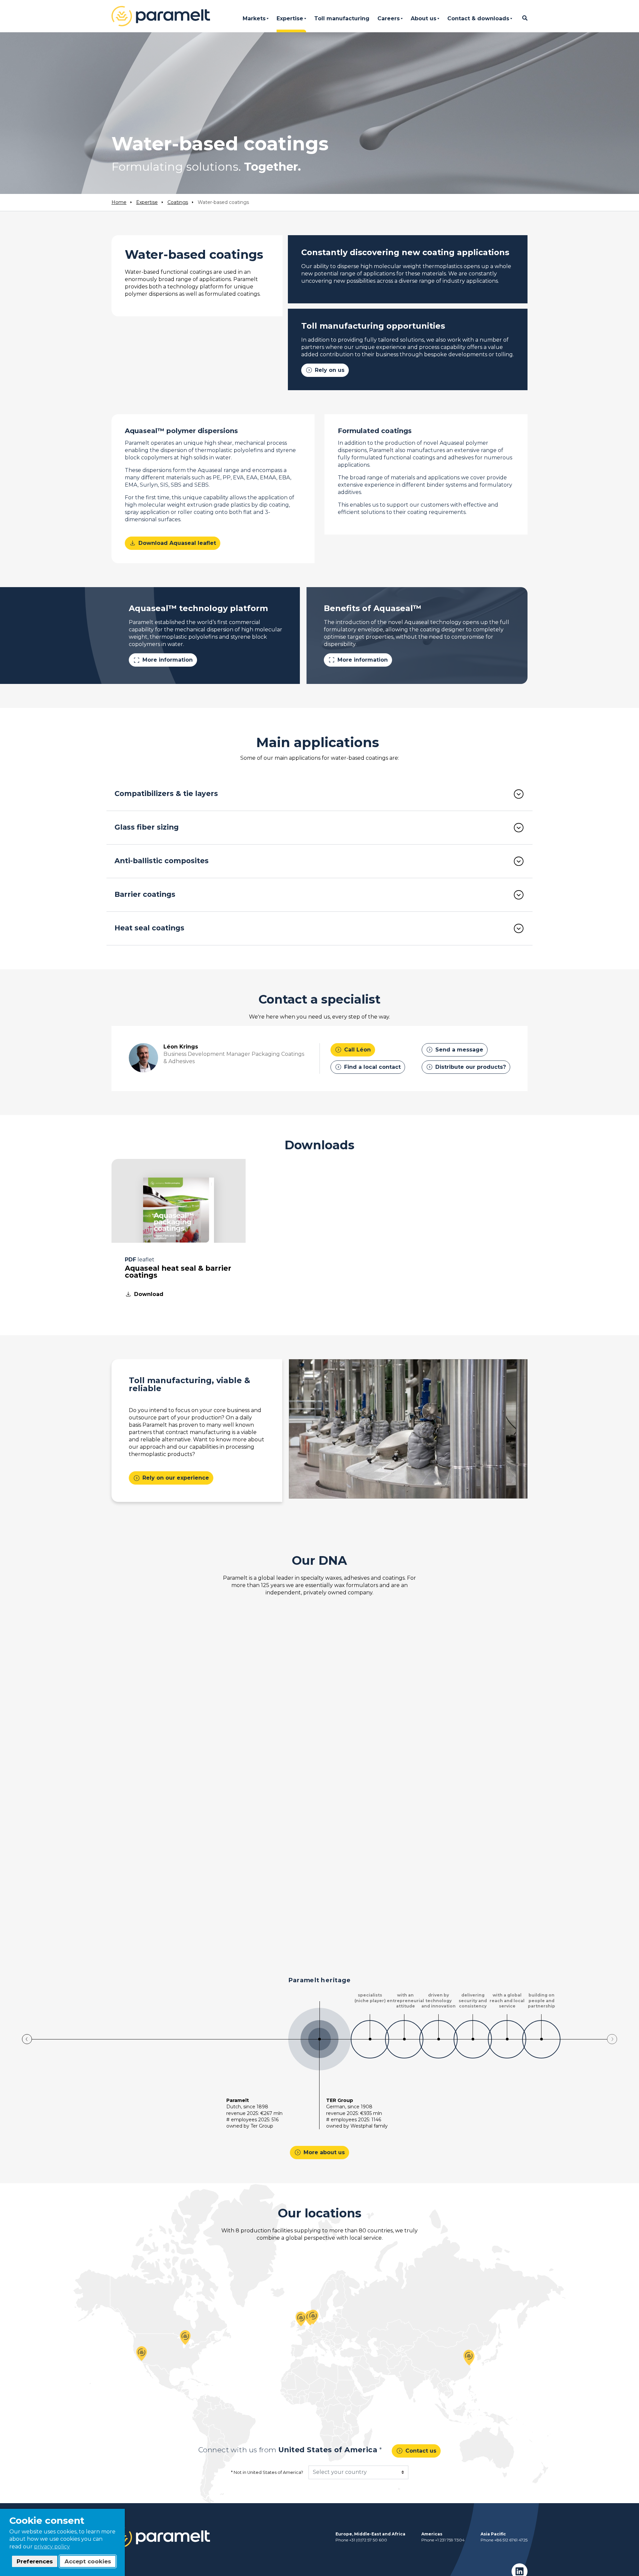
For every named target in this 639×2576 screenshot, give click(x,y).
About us (424, 18)
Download (144, 1294)
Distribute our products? (466, 1067)
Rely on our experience (171, 1478)
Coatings (178, 202)
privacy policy (52, 2547)
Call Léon (353, 1049)
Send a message (455, 1049)
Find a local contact (368, 1067)
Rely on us (325, 370)
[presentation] (27, 2039)
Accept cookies (88, 2561)
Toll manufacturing (342, 18)
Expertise (290, 18)
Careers (389, 18)
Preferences (35, 2561)
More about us (319, 2152)
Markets (254, 18)
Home (119, 202)
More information (163, 660)
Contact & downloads (478, 18)
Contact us (416, 2451)
